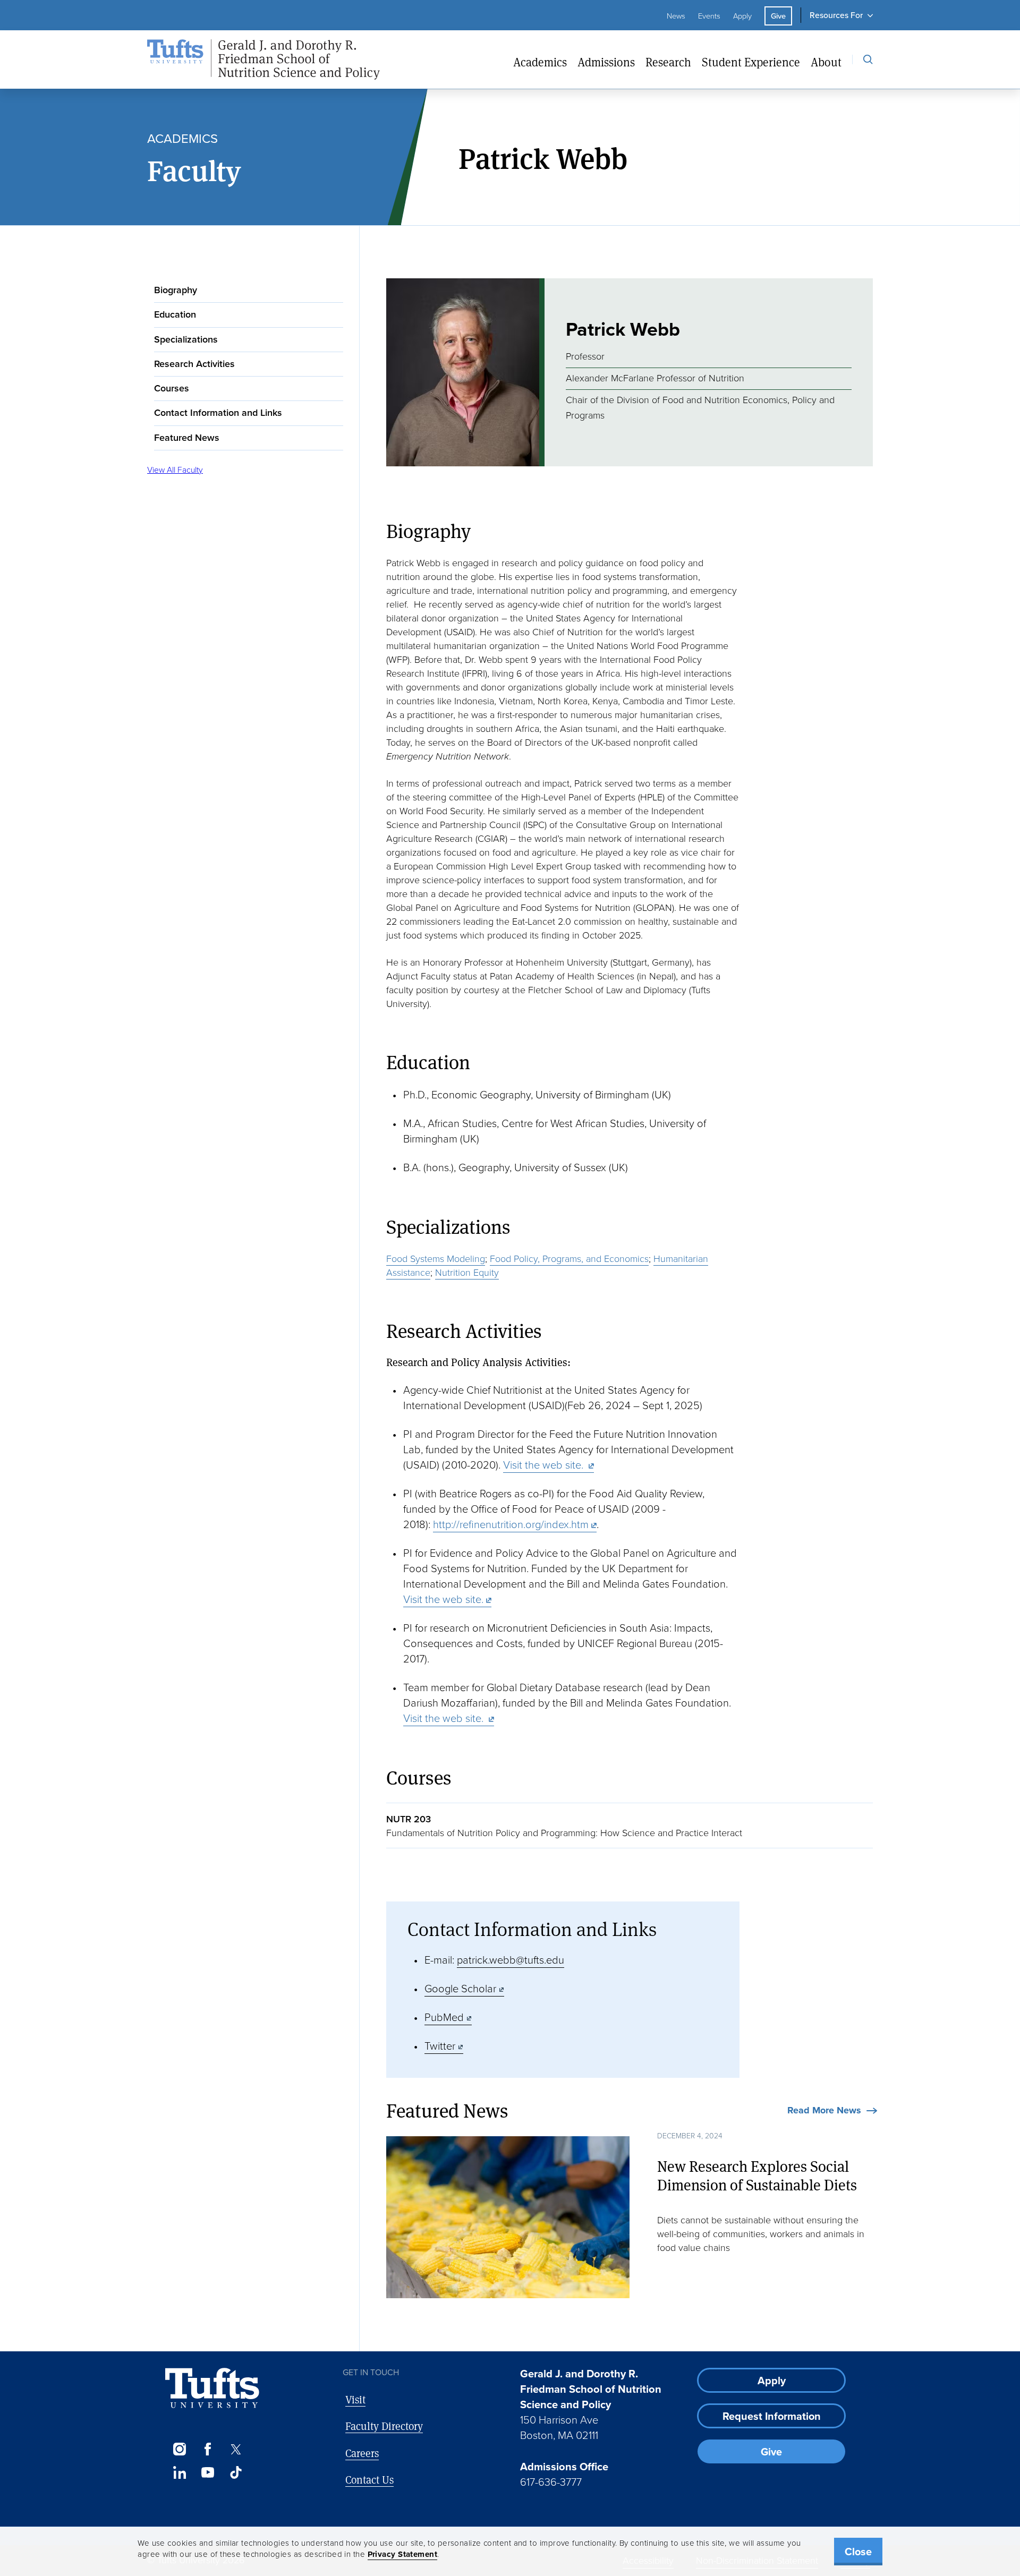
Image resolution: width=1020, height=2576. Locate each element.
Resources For (836, 15)
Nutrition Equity (467, 1273)
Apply (742, 16)
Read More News (824, 2111)
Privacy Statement (403, 2554)
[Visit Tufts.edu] (212, 2388)
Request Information (772, 2416)
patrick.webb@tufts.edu (511, 1960)
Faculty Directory (384, 2426)
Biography (176, 290)
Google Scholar (460, 1989)
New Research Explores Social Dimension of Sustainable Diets (757, 2176)
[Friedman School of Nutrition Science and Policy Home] (263, 60)
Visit (355, 2399)
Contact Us (369, 2480)
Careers (362, 2453)
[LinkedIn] (179, 2472)
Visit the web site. (545, 1465)
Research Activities (194, 364)
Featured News (187, 438)
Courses (172, 388)
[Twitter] (236, 2449)
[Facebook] (207, 2449)
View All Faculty (175, 470)
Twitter (440, 2046)
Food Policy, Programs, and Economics (569, 1259)
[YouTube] (207, 2472)
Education (175, 315)
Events (709, 16)
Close (858, 2552)
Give (778, 16)
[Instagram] (179, 2449)
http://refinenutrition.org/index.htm (511, 1524)
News (676, 16)
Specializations (186, 339)
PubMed (444, 2017)
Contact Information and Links (218, 413)
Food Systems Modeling (436, 1259)
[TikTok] (236, 2472)
